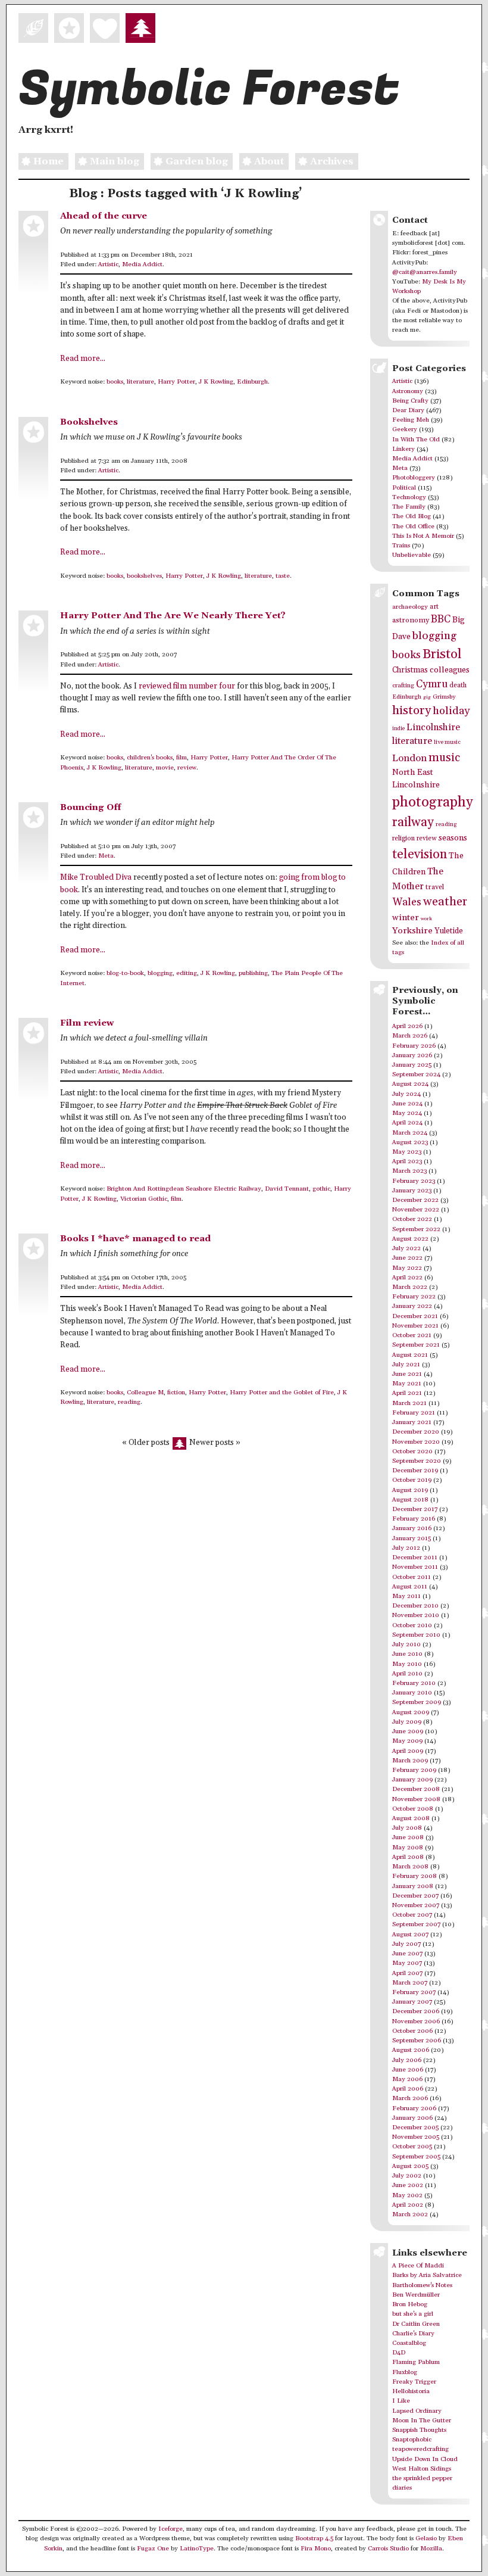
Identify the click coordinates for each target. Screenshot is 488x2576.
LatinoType (197, 2549)
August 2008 (411, 1818)
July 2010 (406, 1644)
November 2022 (416, 1210)
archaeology (410, 607)
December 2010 (415, 1606)
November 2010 (416, 1615)
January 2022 (412, 1306)
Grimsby (444, 697)
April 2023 (407, 1161)
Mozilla (431, 2549)
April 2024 (407, 1123)
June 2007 (407, 1954)
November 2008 (416, 1799)
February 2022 (414, 1297)
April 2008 (408, 1857)
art (434, 607)
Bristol (442, 654)
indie (398, 729)
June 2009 (408, 1731)
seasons (453, 838)
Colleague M (145, 1393)
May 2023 (407, 1152)
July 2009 (407, 1722)
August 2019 (410, 1490)
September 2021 (416, 1345)
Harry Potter (176, 382)
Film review (87, 1023)
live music (447, 742)
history (412, 711)
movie (165, 768)
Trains (401, 546)
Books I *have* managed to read (135, 1239)
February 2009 (414, 1770)
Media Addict (142, 264)
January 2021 (412, 1422)
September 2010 (416, 1635)
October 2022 (412, 1219)
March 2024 (410, 1133)
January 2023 (412, 1191)
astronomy (411, 620)
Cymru (432, 684)
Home (49, 161)
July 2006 (407, 2060)
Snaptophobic (412, 2440)
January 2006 (412, 2118)
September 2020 (417, 1461)
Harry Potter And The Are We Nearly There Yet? (173, 616)
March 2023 (409, 1171)
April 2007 (407, 1973)
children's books (150, 758)
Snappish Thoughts (419, 2430)
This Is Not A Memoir (423, 536)
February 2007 (414, 1992)
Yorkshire (412, 931)
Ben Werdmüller (416, 2295)
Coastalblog (409, 2343)
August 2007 (410, 1935)
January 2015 (412, 1538)
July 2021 (406, 1365)
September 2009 (417, 1702)
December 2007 (415, 1896)
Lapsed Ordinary (417, 2411)
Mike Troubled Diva (96, 878)
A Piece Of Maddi (418, 2266)
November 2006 (416, 2021)
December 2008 (416, 1789)
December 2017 (415, 1509)
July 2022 (406, 1248)
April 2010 (407, 1674)
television (420, 854)
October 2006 (412, 2031)
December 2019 (415, 1471)
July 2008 (407, 1828)
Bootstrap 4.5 (314, 2538)
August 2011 (410, 1587)
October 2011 (412, 1577)
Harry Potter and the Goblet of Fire (282, 1393)
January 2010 (412, 1693)
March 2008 (410, 1867)
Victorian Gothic (144, 1199)
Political (404, 488)
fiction (176, 1393)
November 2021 (415, 1326)
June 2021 (407, 1374)
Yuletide (449, 931)
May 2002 (407, 2195)
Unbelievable (412, 555)
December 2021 (415, 1316)
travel (435, 887)
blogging (160, 973)
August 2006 (411, 2050)
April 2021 (407, 1393)
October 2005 (412, 2147)
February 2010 (414, 1683)
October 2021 (412, 1335)
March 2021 (409, 1403)
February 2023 (414, 1181)
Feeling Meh (411, 420)
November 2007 (416, 1905)
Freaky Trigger (414, 2382)
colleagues (450, 670)
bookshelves (144, 576)
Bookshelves (89, 422)
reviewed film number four (187, 686)
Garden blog (197, 161)
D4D (399, 2353)
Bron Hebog (410, 2304)
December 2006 (416, 2011)
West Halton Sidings (422, 2469)
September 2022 (416, 1229)
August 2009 (411, 1712)
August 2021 (410, 1355)
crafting (403, 686)
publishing (253, 973)
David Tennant (287, 1189)
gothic (321, 1189)
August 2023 (410, 1142)
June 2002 (408, 2185)
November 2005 (416, 2137)
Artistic (108, 264)
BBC (441, 619)
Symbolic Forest (209, 89)
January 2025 (412, 1065)
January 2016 (412, 1528)
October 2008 (413, 1809)
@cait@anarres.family (425, 272)
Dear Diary (408, 410)
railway (413, 822)
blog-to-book (125, 973)
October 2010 (412, 1625)
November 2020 (416, 1442)
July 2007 (406, 1944)
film (182, 758)
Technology (409, 497)
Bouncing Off (90, 807)
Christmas (410, 670)
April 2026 (407, 1026)
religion (403, 839)
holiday (451, 711)
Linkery (403, 449)
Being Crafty (410, 401)
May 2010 (407, 1664)
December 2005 (415, 2128)
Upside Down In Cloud (425, 2459)
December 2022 (415, 1200)
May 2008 (408, 1848)
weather (445, 902)
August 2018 (410, 1500)
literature (140, 382)
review (187, 768)
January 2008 (413, 1886)
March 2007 (410, 1983)
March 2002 (410, 2214)
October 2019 (412, 1480)
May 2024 (407, 1113)
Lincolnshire (433, 727)
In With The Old (416, 440)
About (269, 161)
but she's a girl (413, 2314)
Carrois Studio (388, 2549)
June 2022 (407, 1258)
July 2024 (406, 1094)
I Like (401, 2401)
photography (433, 802)
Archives (332, 161)
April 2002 (408, 2205)
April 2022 (407, 1278)
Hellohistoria (411, 2391)
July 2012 (406, 1548)
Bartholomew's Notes (422, 2285)
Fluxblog (405, 2372)
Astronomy (408, 391)
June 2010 (407, 1654)
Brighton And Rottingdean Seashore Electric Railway (184, 1189)
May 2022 (407, 1268)
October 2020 (412, 1451)
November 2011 (415, 1567)
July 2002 (407, 2176)
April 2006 (408, 2089)
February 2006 (414, 2108)
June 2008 (408, 1837)
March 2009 (410, 1761)
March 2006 (410, 2098)
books (115, 382)
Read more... (83, 359)
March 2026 (410, 1036)
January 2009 (412, 1780)
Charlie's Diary (413, 2334)
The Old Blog (412, 516)
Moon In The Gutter (422, 2421)
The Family (409, 507)
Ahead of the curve (104, 216)
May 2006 (407, 2079)
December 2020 (416, 1432)
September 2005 (416, 2157)
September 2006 (417, 2041)
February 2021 (414, 1413)
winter (406, 918)
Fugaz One (153, 2549)
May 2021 (407, 1384)
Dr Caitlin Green (416, 2324)
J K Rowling (216, 382)
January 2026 (412, 1055)
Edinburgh (252, 382)
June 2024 (407, 1104)
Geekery (405, 429)
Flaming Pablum (416, 2362)
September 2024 (416, 1074)
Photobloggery (414, 478)
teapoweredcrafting (420, 2449)
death (458, 685)
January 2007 (412, 2002)
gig (427, 697)
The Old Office (413, 527)
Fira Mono (316, 2549)
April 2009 (408, 1751)
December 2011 (415, 1558)
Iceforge (171, 2529)
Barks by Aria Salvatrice (427, 2275)
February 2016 (414, 1519)
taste (283, 576)
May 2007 (407, 1963)
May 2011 (406, 1596)
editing (187, 973)
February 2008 (415, 1876)
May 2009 (407, 1741)
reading (129, 1402)
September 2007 (416, 1924)
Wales (407, 902)
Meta (106, 856)
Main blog (115, 161)
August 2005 (410, 2166)
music (444, 758)
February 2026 (414, 1046)
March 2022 (410, 1287)
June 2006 (408, 2070)
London (409, 759)
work (426, 919)
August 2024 (410, 1084)
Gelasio (426, 2538)
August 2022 (410, 1239)
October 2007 (412, 1915)
